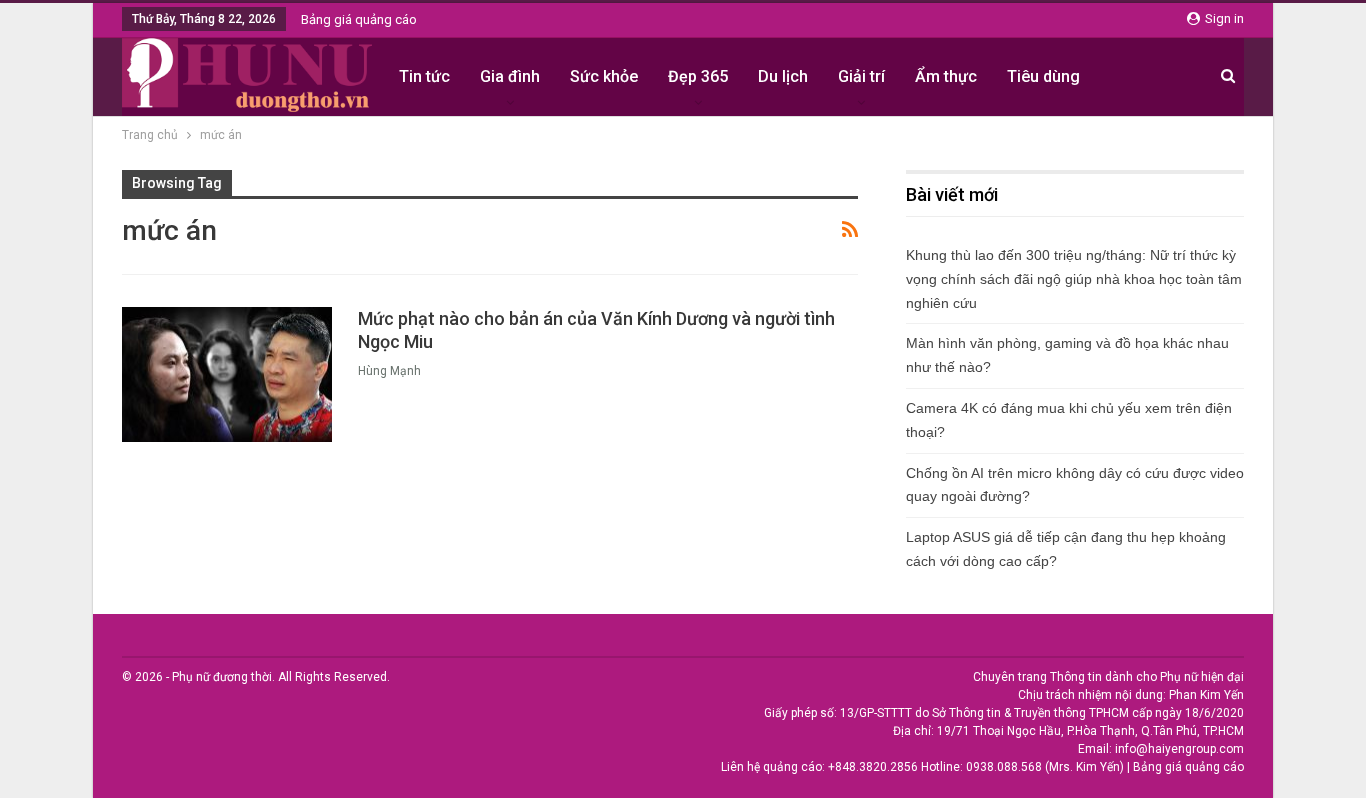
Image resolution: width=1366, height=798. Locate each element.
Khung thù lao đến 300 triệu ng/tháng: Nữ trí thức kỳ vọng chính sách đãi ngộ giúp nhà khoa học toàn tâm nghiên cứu (1074, 279)
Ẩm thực (946, 76)
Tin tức (424, 76)
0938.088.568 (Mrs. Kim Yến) (1045, 767)
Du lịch (783, 76)
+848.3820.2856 (873, 767)
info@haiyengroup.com (1179, 749)
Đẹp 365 (698, 76)
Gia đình (510, 76)
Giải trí (861, 76)
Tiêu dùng (1043, 76)
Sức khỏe (604, 76)
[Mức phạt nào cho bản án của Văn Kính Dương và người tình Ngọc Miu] (227, 374)
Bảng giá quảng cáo (359, 19)
